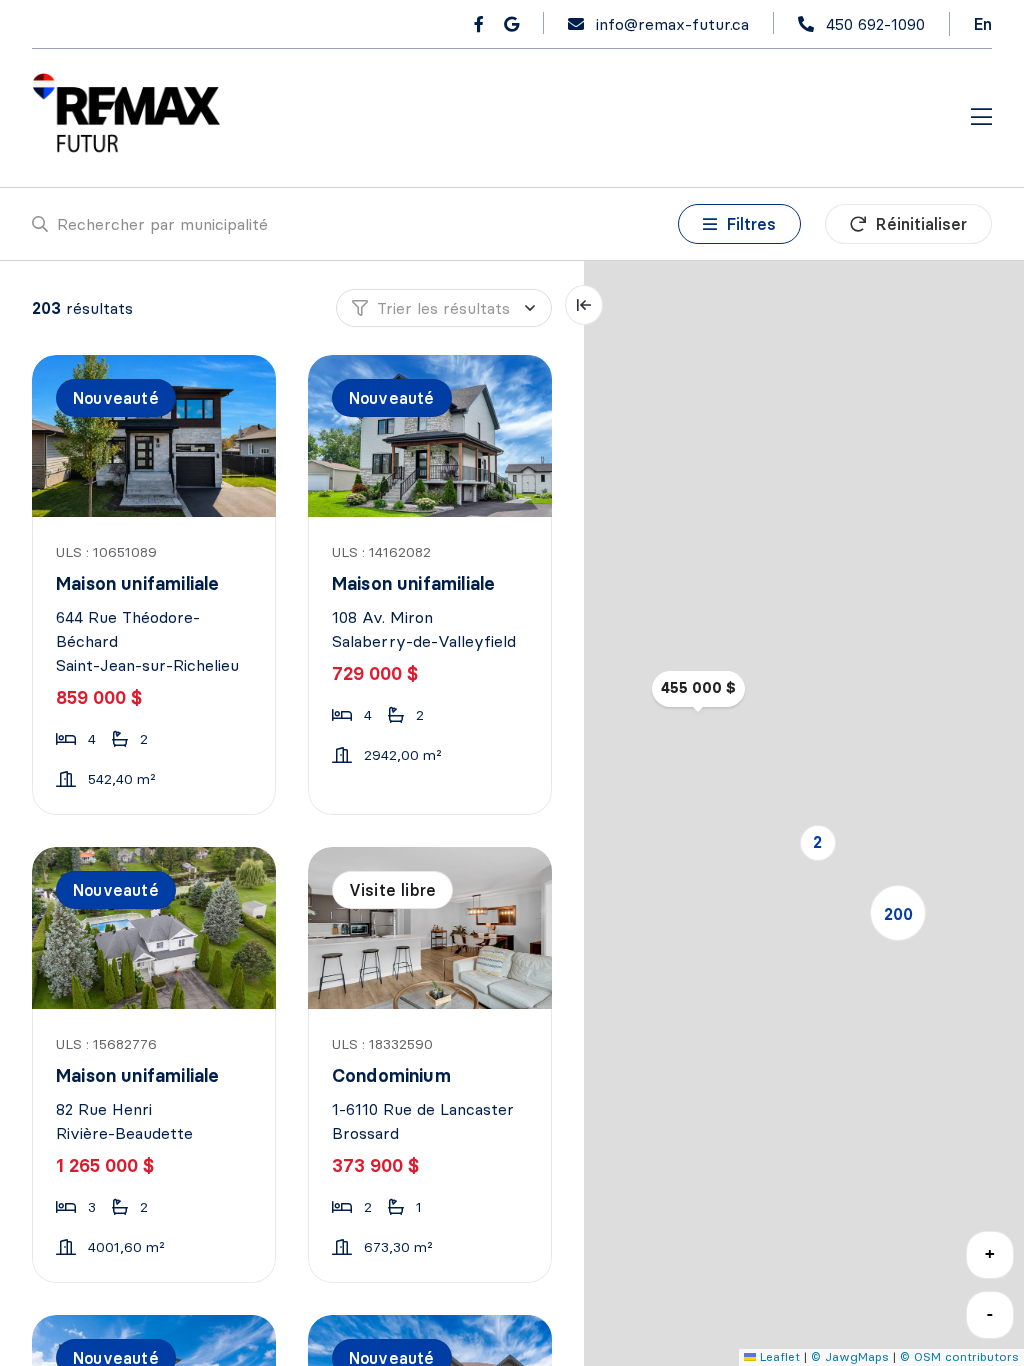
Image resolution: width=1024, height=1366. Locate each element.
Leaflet (778, 1356)
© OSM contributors (959, 1356)
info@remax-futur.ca (672, 24)
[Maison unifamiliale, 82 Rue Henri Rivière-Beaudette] (155, 928)
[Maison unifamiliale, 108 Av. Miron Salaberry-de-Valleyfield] (431, 436)
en (983, 24)
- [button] (990, 1313)
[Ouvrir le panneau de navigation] (981, 118)
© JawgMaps (850, 1356)
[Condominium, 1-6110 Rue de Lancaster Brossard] (431, 928)
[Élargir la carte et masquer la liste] (584, 305)
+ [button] (990, 1253)
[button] (818, 843)
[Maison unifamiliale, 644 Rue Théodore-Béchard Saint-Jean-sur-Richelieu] (155, 436)
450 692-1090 (875, 24)
